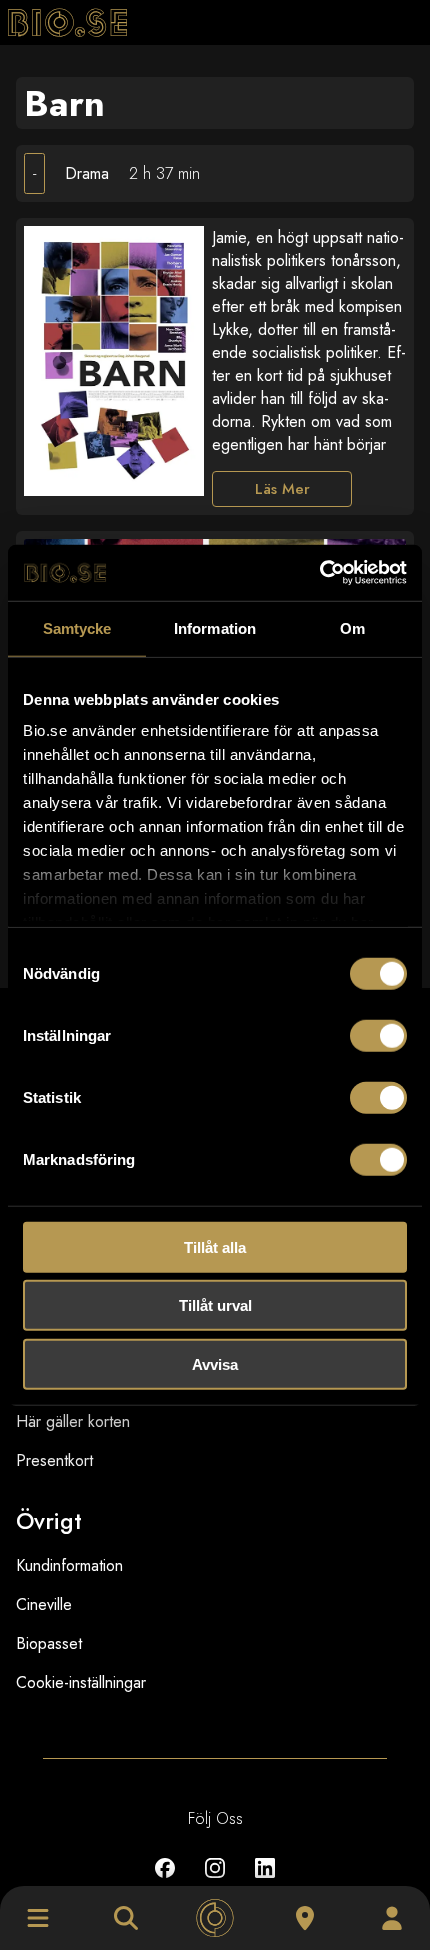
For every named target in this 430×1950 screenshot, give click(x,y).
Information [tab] (215, 627)
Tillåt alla (215, 1246)
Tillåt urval (215, 1305)
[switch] (378, 1035)
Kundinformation (69, 1565)
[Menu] (38, 1918)
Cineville (44, 1604)
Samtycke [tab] (77, 627)
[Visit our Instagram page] (215, 1882)
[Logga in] (392, 1918)
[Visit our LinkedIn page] (265, 1882)
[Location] (305, 1918)
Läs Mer (282, 489)
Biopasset (49, 1643)
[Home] (215, 1918)
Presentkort (54, 1460)
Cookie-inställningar (81, 1682)
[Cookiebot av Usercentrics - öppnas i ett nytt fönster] (319, 573)
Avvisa (215, 1363)
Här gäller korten (73, 1421)
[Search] (126, 1918)
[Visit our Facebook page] (165, 1882)
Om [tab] (352, 627)
